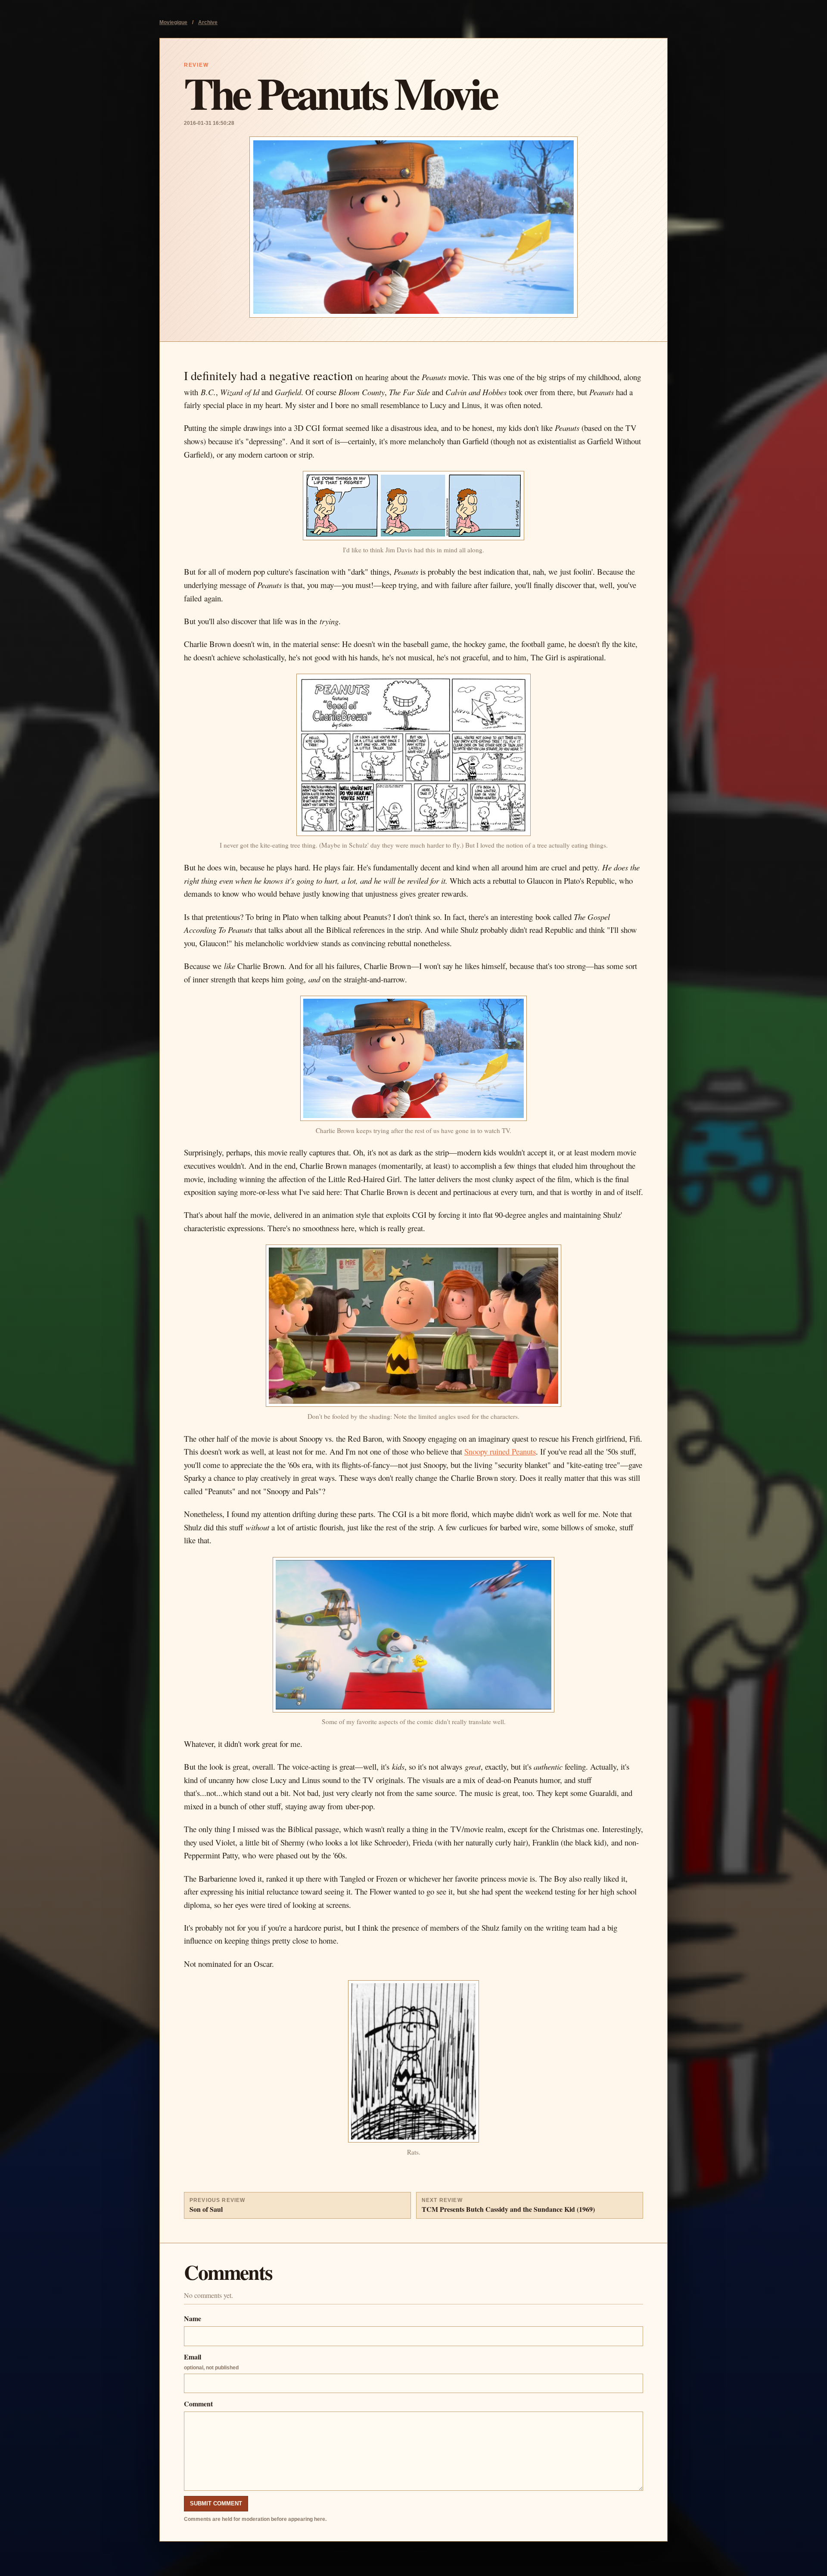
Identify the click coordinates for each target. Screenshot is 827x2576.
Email (211, 2361)
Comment (198, 2404)
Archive (208, 22)
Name (193, 2318)
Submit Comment (216, 2503)
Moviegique (173, 22)
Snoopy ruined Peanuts (500, 1451)
